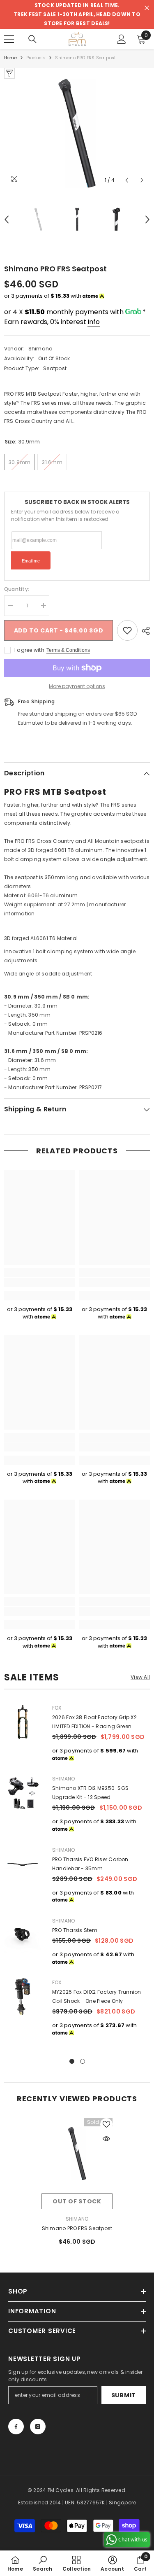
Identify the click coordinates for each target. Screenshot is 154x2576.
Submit (124, 2395)
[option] (77, 133)
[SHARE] (144, 631)
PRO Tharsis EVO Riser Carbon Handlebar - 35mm (90, 1864)
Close (147, 8)
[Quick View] (106, 2139)
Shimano (40, 349)
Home (10, 58)
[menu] (9, 39)
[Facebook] (16, 2427)
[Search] (32, 39)
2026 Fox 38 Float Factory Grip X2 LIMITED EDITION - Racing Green (94, 1722)
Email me (31, 561)
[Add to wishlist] (127, 630)
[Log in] (122, 39)
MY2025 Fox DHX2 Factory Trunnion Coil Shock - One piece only (97, 1996)
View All (140, 1677)
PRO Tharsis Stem (75, 1930)
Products (36, 58)
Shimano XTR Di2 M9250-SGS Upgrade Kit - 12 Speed (90, 1793)
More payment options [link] (77, 686)
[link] (40, 1282)
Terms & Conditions (68, 650)
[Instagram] (38, 2427)
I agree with (29, 650)
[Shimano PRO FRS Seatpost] (77, 2154)
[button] (127, 180)
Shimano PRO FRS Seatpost (77, 2228)
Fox (57, 1708)
